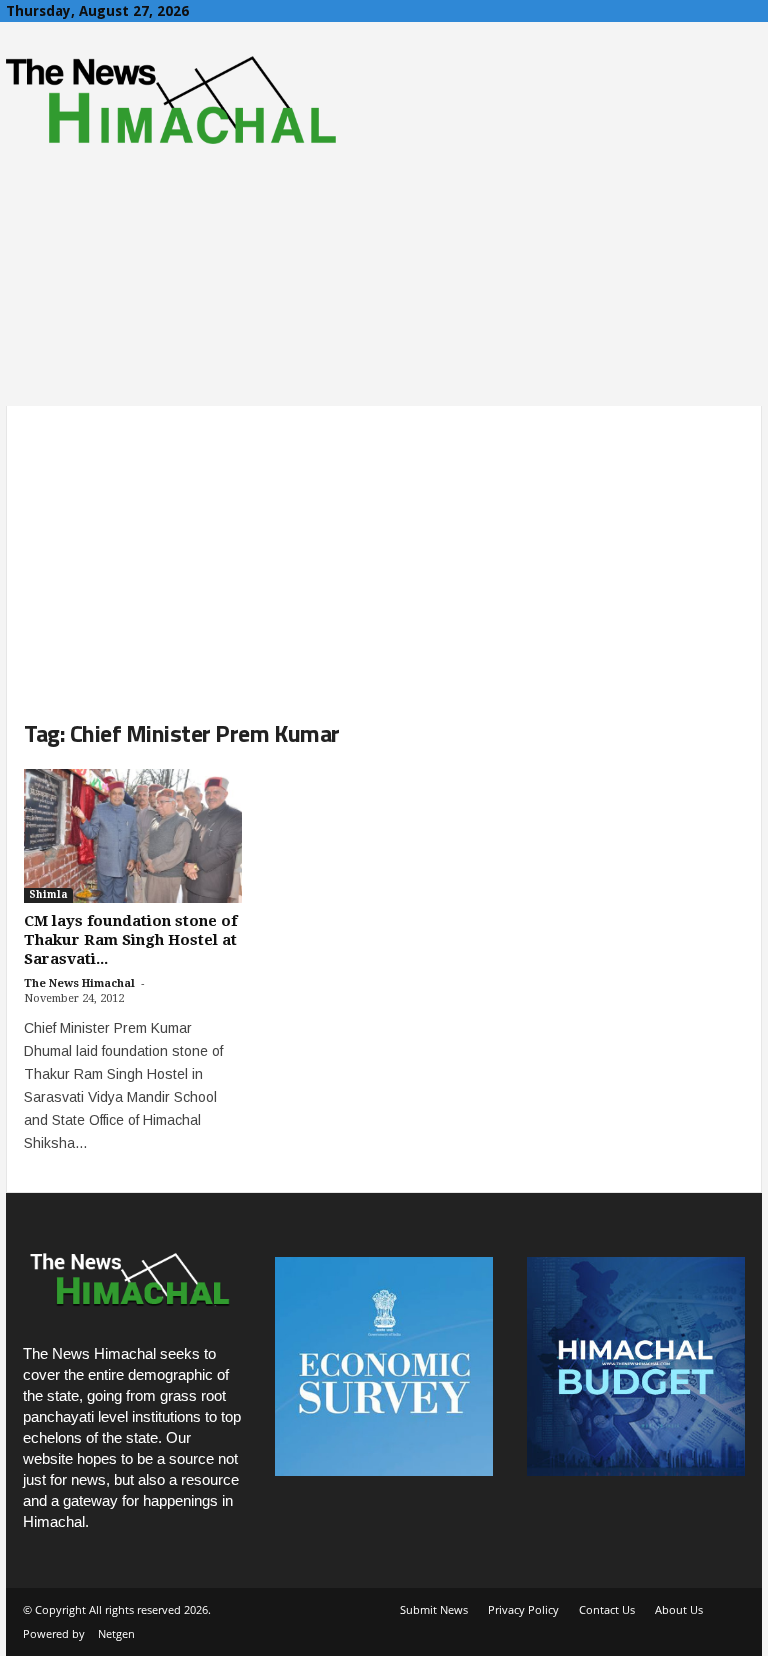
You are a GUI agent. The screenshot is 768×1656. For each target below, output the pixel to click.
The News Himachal (79, 983)
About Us (679, 1609)
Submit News (434, 1609)
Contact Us (607, 1609)
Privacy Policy (523, 1609)
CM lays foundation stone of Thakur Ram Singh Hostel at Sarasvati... (130, 940)
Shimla (48, 894)
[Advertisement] (384, 546)
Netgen (116, 1633)
